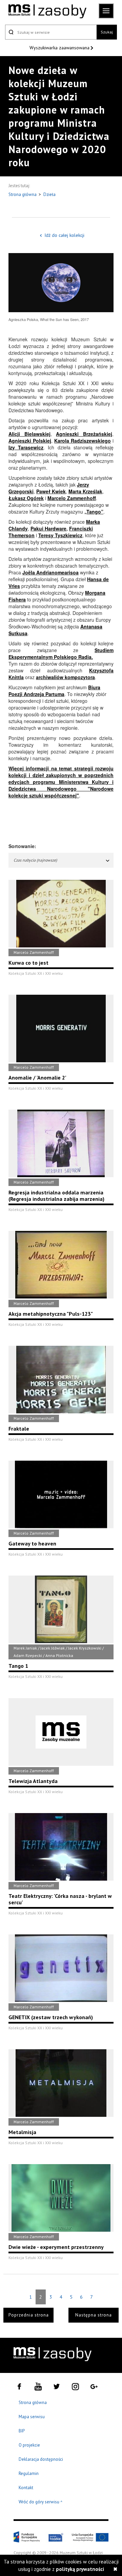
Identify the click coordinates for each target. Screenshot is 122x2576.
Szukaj (107, 32)
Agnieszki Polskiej (30, 441)
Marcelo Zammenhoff (72, 498)
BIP (22, 2431)
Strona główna (23, 194)
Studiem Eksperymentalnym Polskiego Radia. (61, 653)
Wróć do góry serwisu (41, 2502)
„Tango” (94, 512)
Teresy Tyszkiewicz (60, 535)
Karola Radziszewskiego (83, 441)
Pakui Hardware (48, 528)
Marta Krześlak (85, 491)
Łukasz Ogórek (26, 498)
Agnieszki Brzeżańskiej (84, 434)
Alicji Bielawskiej (29, 434)
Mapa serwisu (32, 2417)
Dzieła (49, 194)
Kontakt (26, 2488)
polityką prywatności (80, 2569)
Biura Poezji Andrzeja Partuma (54, 691)
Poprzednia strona (29, 2315)
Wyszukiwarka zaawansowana (60, 48)
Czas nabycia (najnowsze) (35, 860)
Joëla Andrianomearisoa (50, 572)
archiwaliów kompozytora (65, 677)
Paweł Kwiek (51, 491)
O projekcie (29, 2445)
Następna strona (94, 2315)
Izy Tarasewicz (26, 447)
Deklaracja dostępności (41, 2459)
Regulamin (29, 2473)
